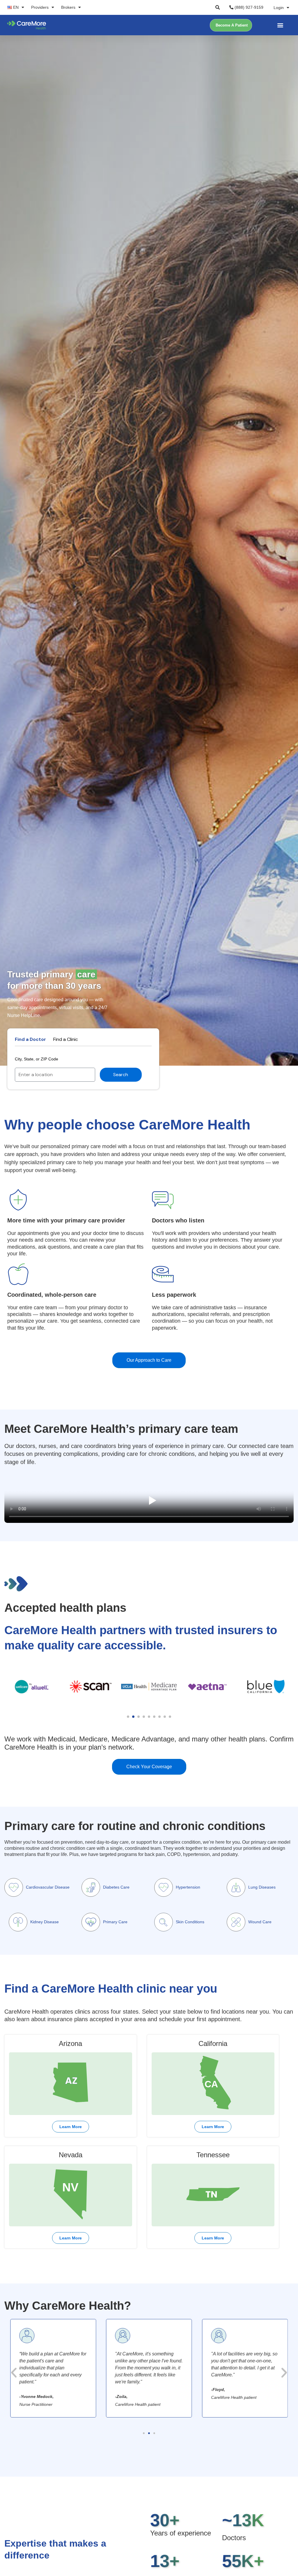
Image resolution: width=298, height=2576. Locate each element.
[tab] (30, 1039)
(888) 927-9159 (248, 7)
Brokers (68, 7)
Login (279, 8)
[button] (218, 7)
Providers (40, 7)
